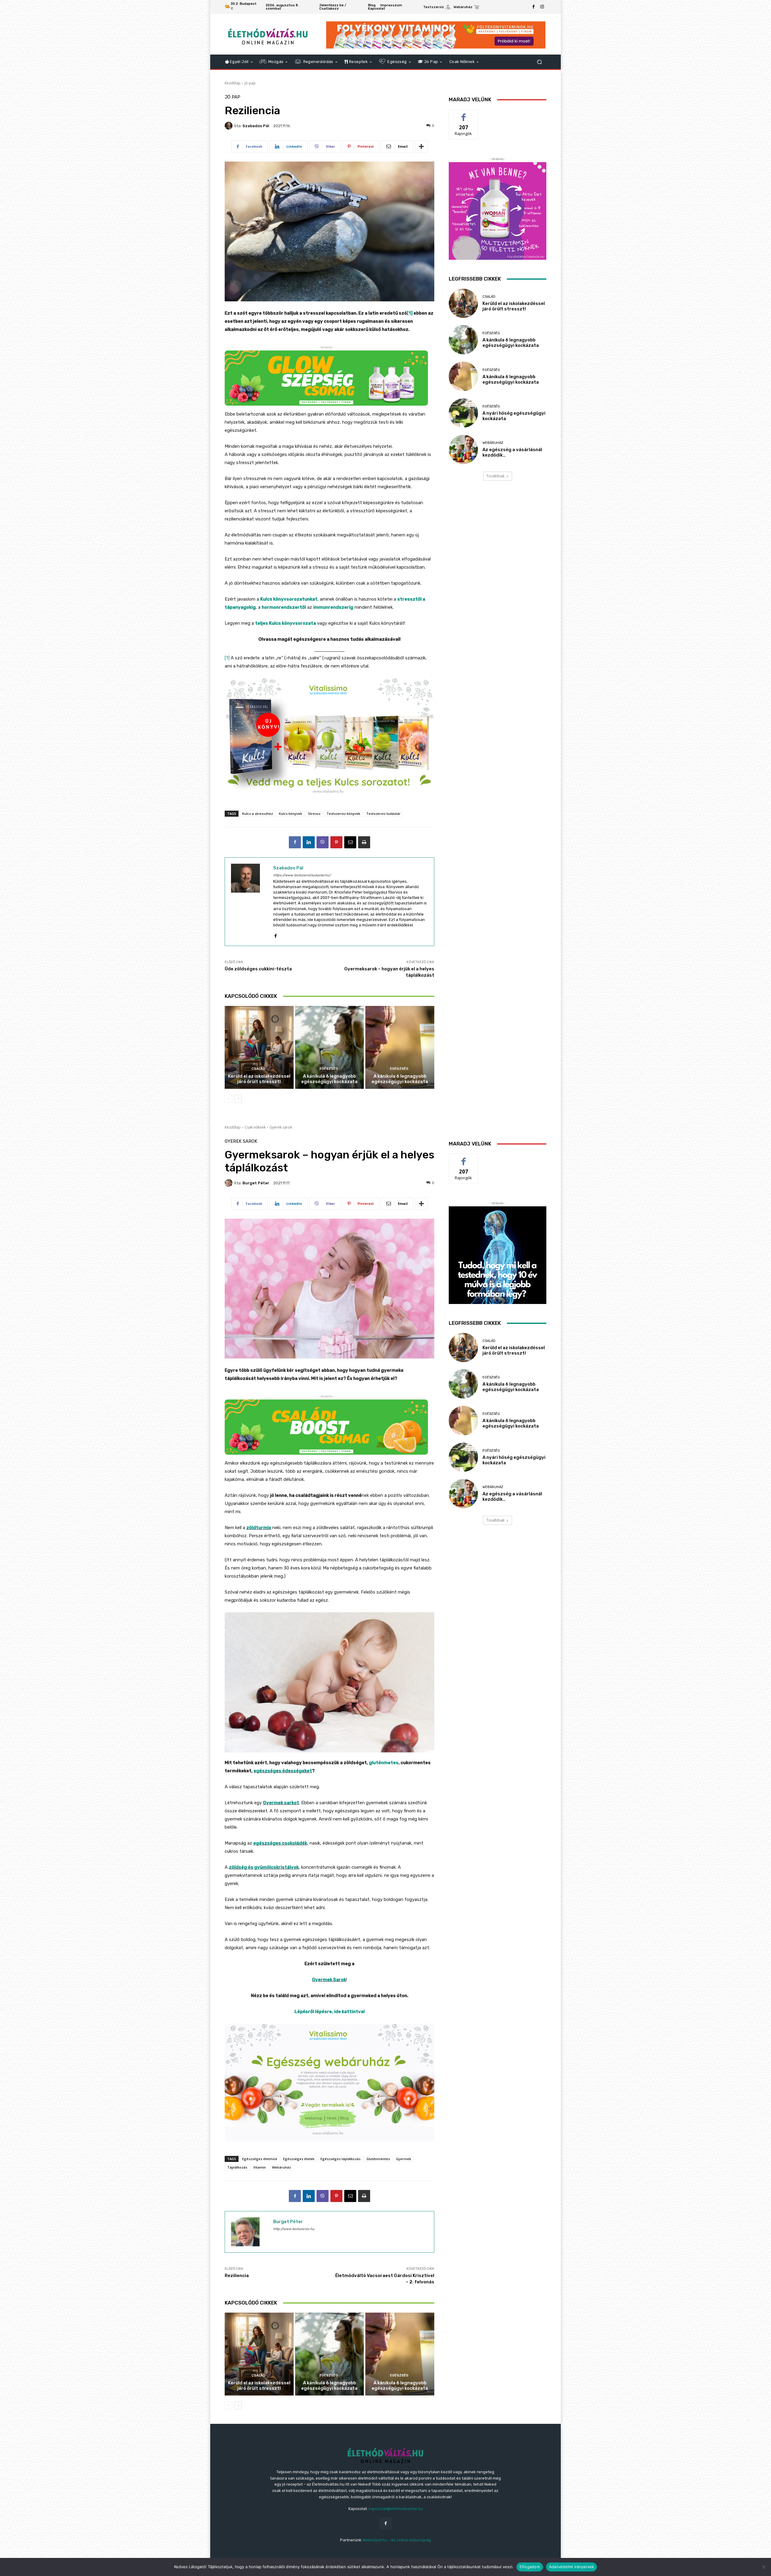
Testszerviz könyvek (343, 814)
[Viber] (323, 842)
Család (258, 1069)
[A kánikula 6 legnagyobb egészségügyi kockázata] (330, 1047)
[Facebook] (534, 7)
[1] (410, 313)
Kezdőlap (233, 83)
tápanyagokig (240, 607)
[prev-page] (228, 1099)
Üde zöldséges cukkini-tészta (258, 969)
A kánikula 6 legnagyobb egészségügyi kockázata (329, 1079)
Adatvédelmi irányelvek (572, 2567)
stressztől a (411, 599)
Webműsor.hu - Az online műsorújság (397, 2540)
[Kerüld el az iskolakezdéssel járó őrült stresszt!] (259, 1047)
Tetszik (464, 114)
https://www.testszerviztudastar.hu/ (302, 875)
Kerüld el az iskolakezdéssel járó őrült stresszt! (259, 1079)
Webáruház (493, 443)
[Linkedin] (309, 842)
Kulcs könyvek (290, 814)
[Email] (350, 842)
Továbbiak (495, 476)
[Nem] (763, 2567)
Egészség (329, 1069)
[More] (421, 146)
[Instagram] (542, 7)
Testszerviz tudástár (383, 814)
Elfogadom (530, 2567)
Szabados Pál (256, 126)
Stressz (314, 814)
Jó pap (250, 83)
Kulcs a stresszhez (258, 814)
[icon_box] (437, 8)
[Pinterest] (336, 842)
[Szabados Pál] (229, 126)
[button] (539, 62)
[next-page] (238, 1099)
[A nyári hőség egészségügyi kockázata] (463, 413)
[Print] (364, 842)
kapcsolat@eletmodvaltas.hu (396, 2509)
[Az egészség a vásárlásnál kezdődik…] (463, 449)
